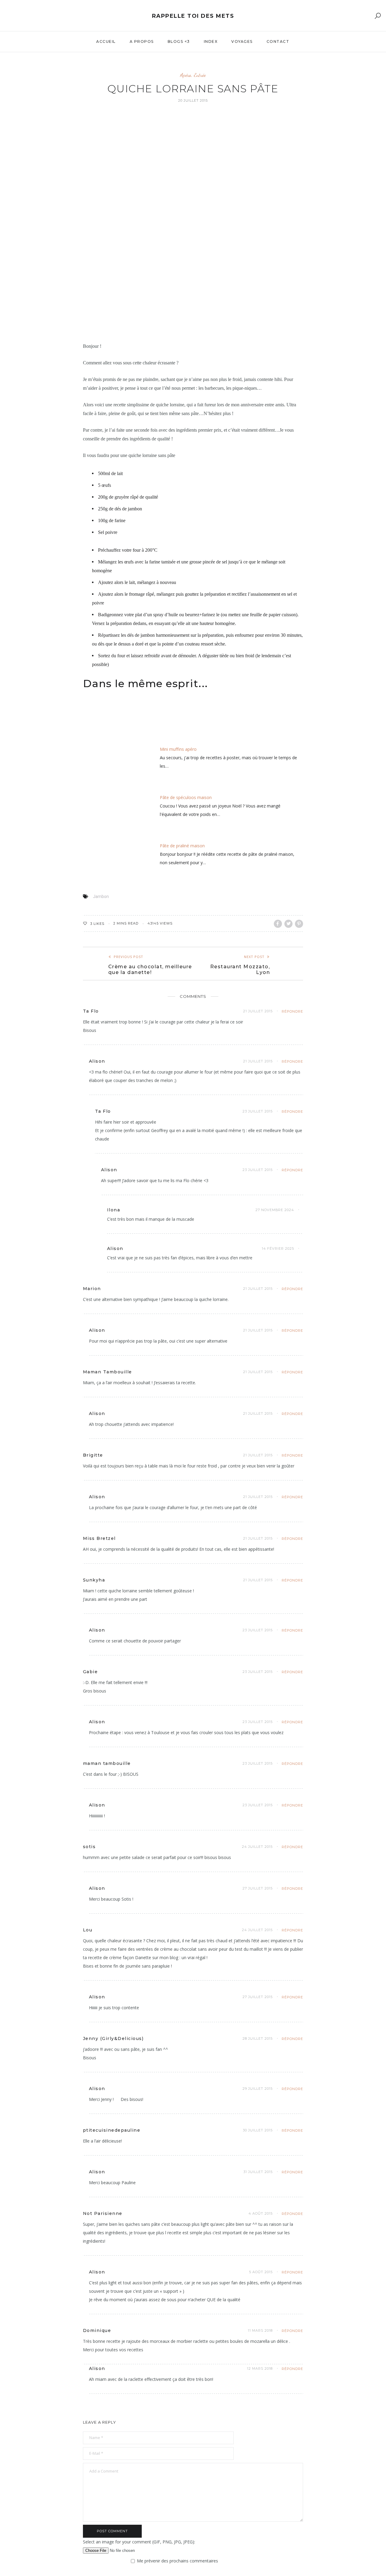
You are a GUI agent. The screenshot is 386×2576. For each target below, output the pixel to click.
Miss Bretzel (99, 1538)
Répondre (292, 1011)
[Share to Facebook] (278, 924)
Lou (88, 1930)
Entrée (200, 75)
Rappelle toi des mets (193, 16)
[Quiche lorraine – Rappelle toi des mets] (193, 222)
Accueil (106, 41)
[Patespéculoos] (107, 817)
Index (211, 41)
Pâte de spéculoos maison (186, 797)
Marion (92, 1289)
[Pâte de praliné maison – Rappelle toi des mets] (107, 865)
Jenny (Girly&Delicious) (113, 2038)
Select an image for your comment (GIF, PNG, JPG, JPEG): (139, 2542)
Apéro (186, 75)
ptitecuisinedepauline (112, 2130)
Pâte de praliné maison (182, 846)
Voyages (242, 41)
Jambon (101, 896)
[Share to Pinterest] (299, 924)
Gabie (90, 1672)
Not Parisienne (103, 2213)
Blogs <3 (179, 41)
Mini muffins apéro (178, 749)
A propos (142, 41)
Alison (97, 1061)
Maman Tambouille (108, 1372)
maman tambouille (107, 1763)
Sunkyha (94, 1580)
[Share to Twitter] (288, 924)
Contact (278, 41)
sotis (89, 1847)
